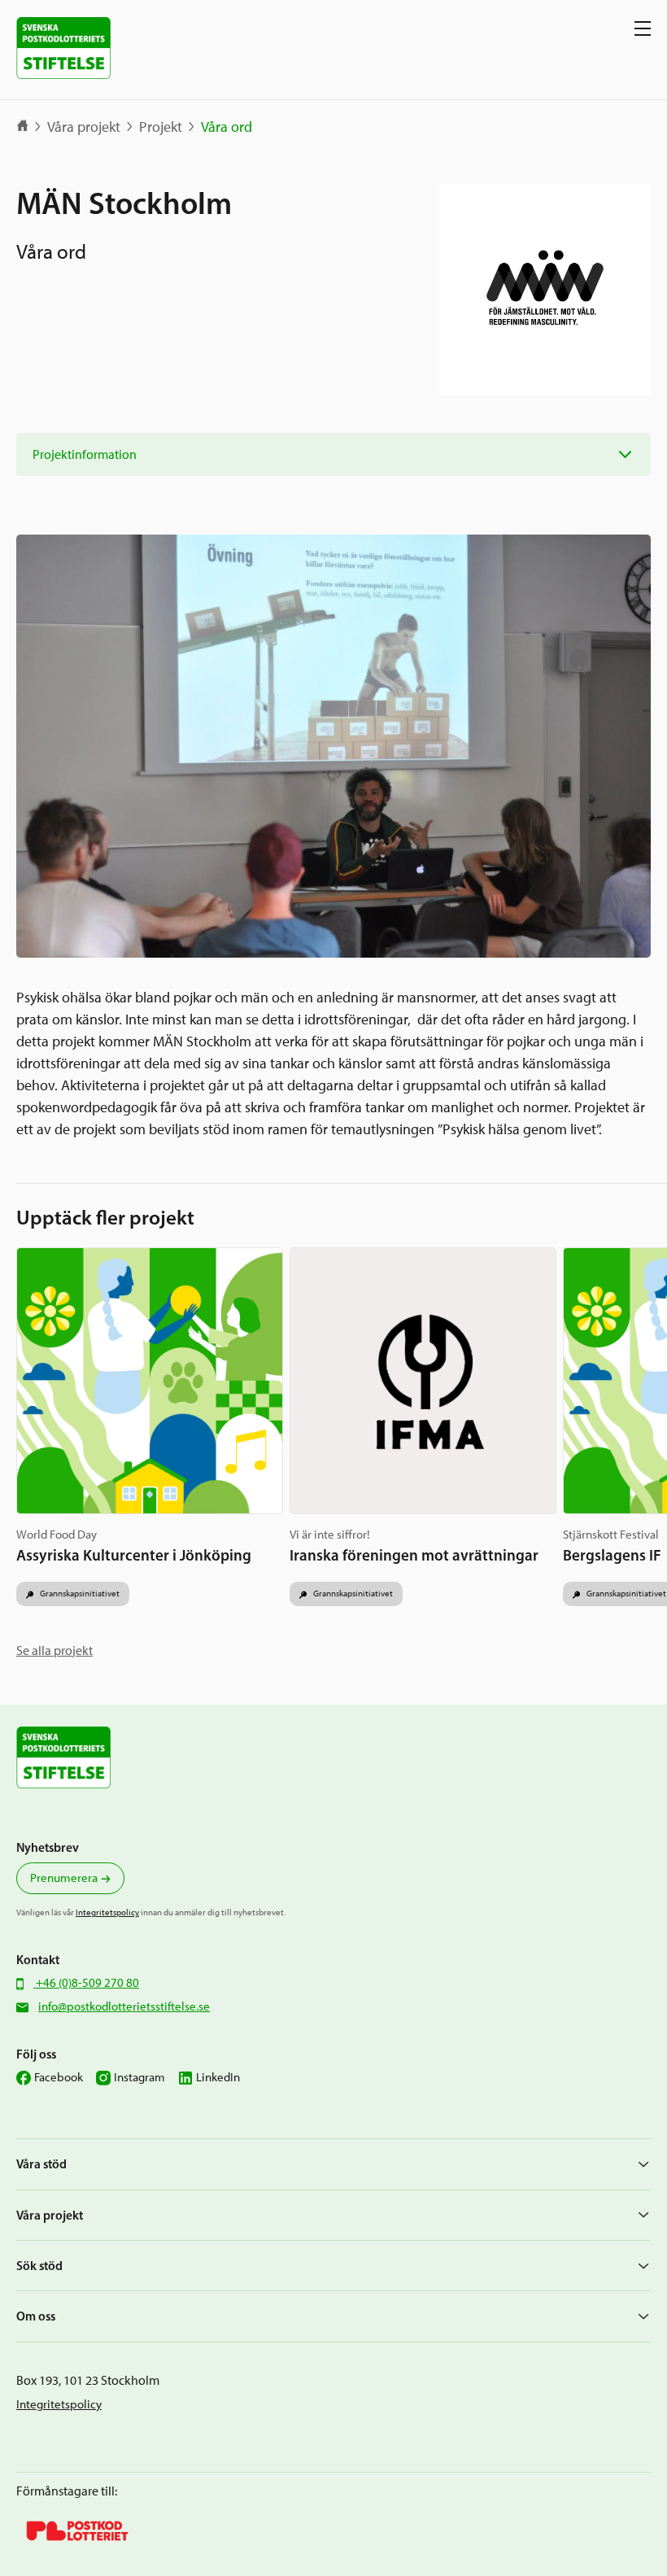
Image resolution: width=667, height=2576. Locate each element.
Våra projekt (84, 127)
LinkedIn (218, 2077)
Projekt (161, 127)
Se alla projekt (54, 1650)
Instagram (140, 2077)
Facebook (59, 2077)
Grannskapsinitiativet (79, 1593)
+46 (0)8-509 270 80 (86, 1983)
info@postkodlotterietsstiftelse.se (124, 2006)
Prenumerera (64, 1878)
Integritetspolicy (107, 1912)
